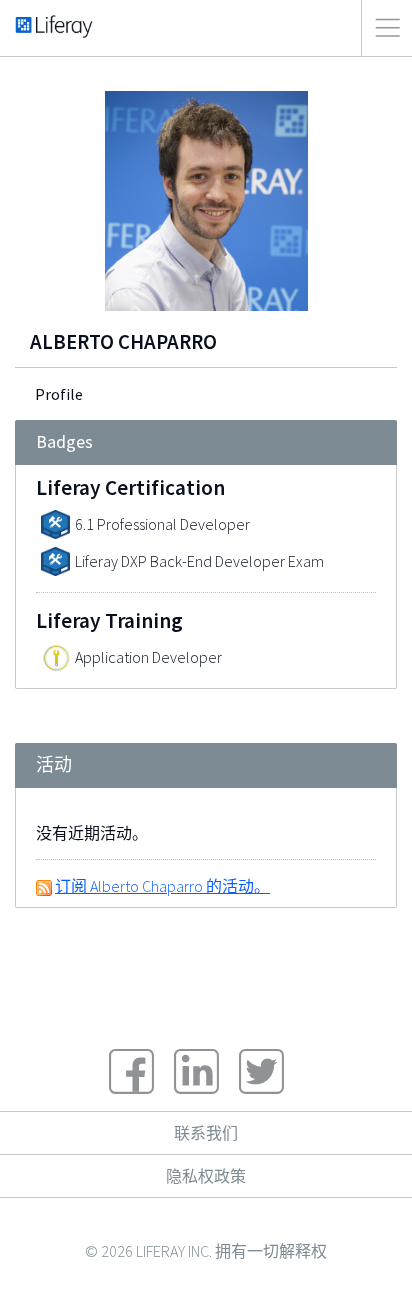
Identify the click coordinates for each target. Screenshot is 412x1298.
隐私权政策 (206, 1176)
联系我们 (206, 1133)
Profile (59, 394)
